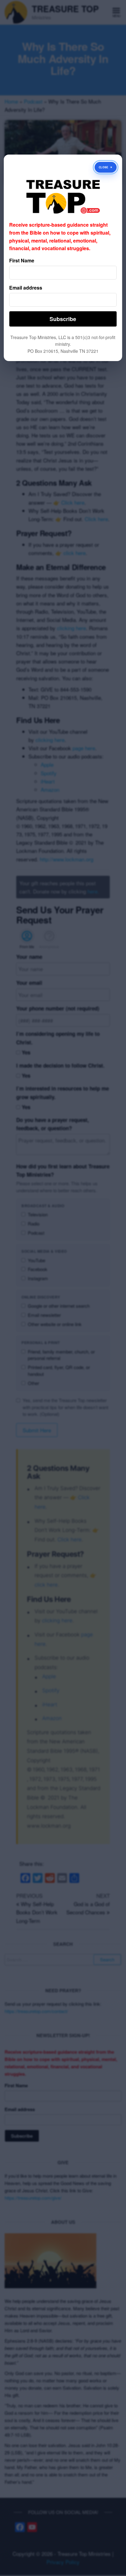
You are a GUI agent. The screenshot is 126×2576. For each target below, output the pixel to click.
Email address (26, 288)
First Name (22, 260)
